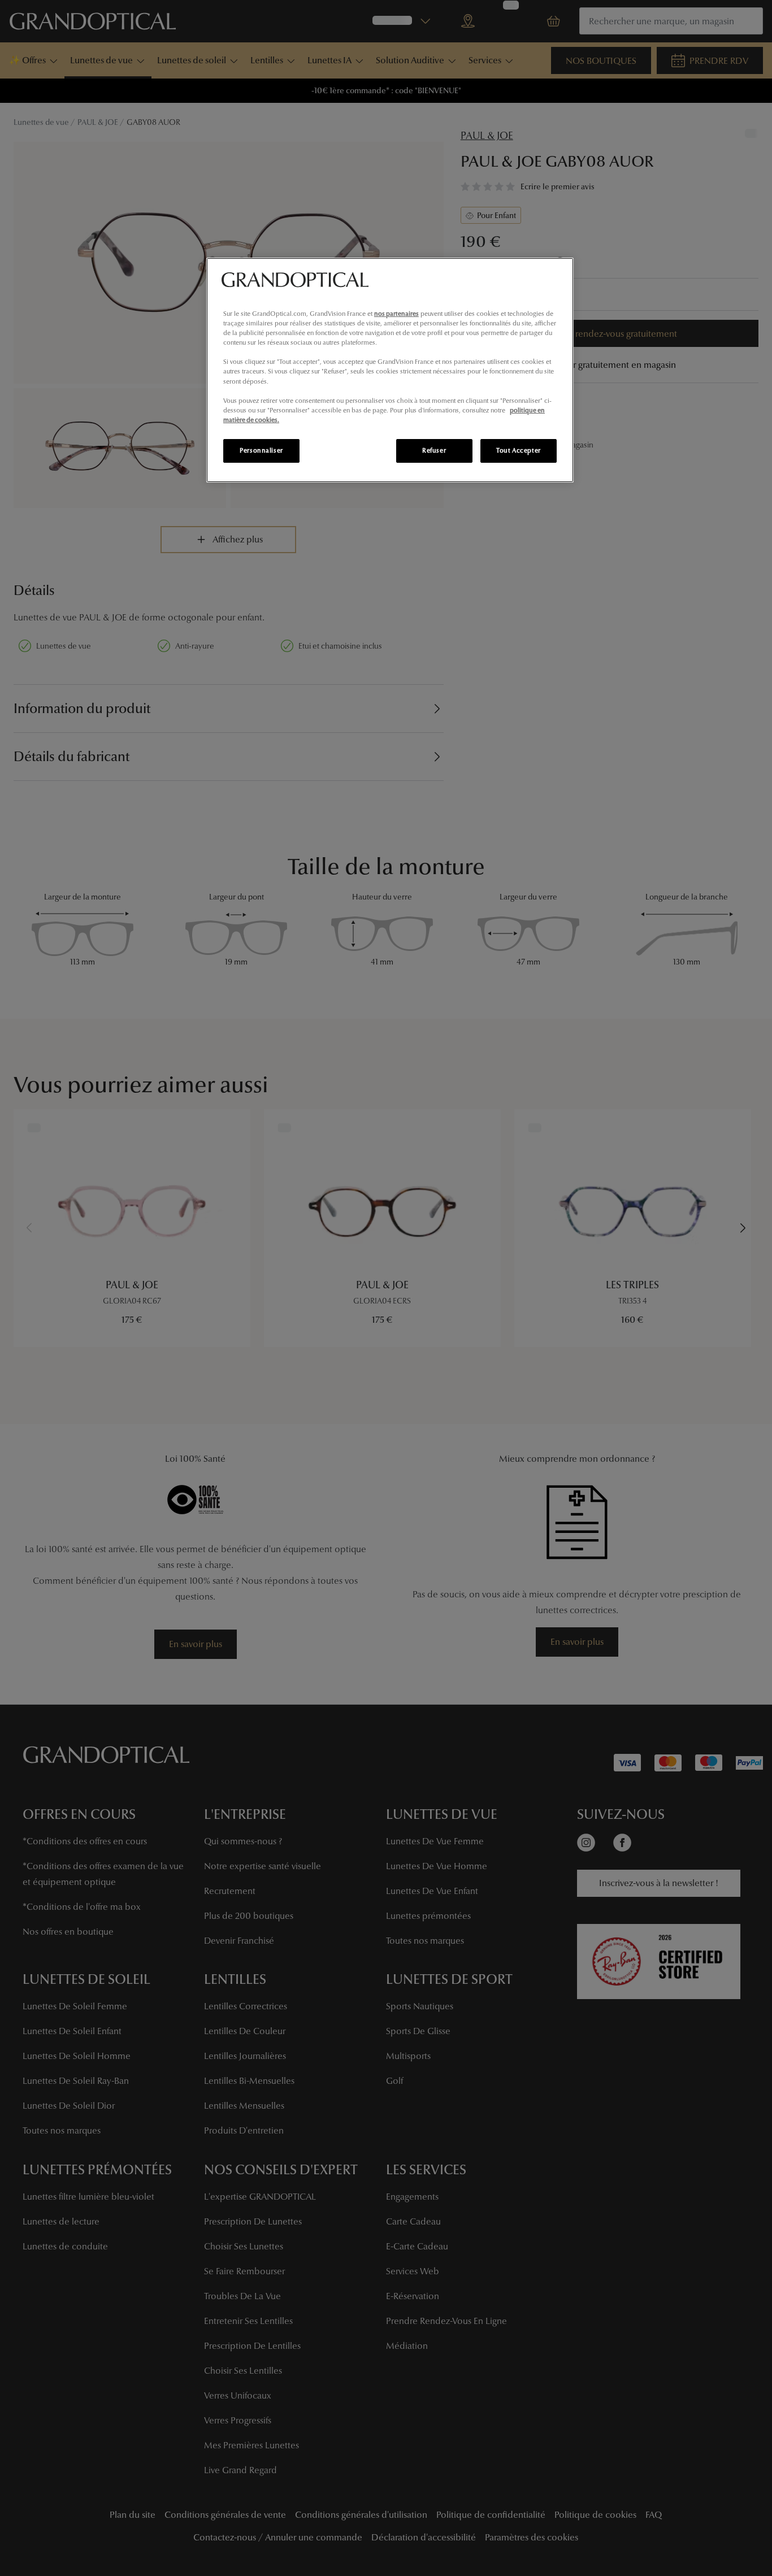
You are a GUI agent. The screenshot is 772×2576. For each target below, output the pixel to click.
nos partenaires (396, 314)
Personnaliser (261, 450)
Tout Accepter (518, 450)
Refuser (434, 450)
